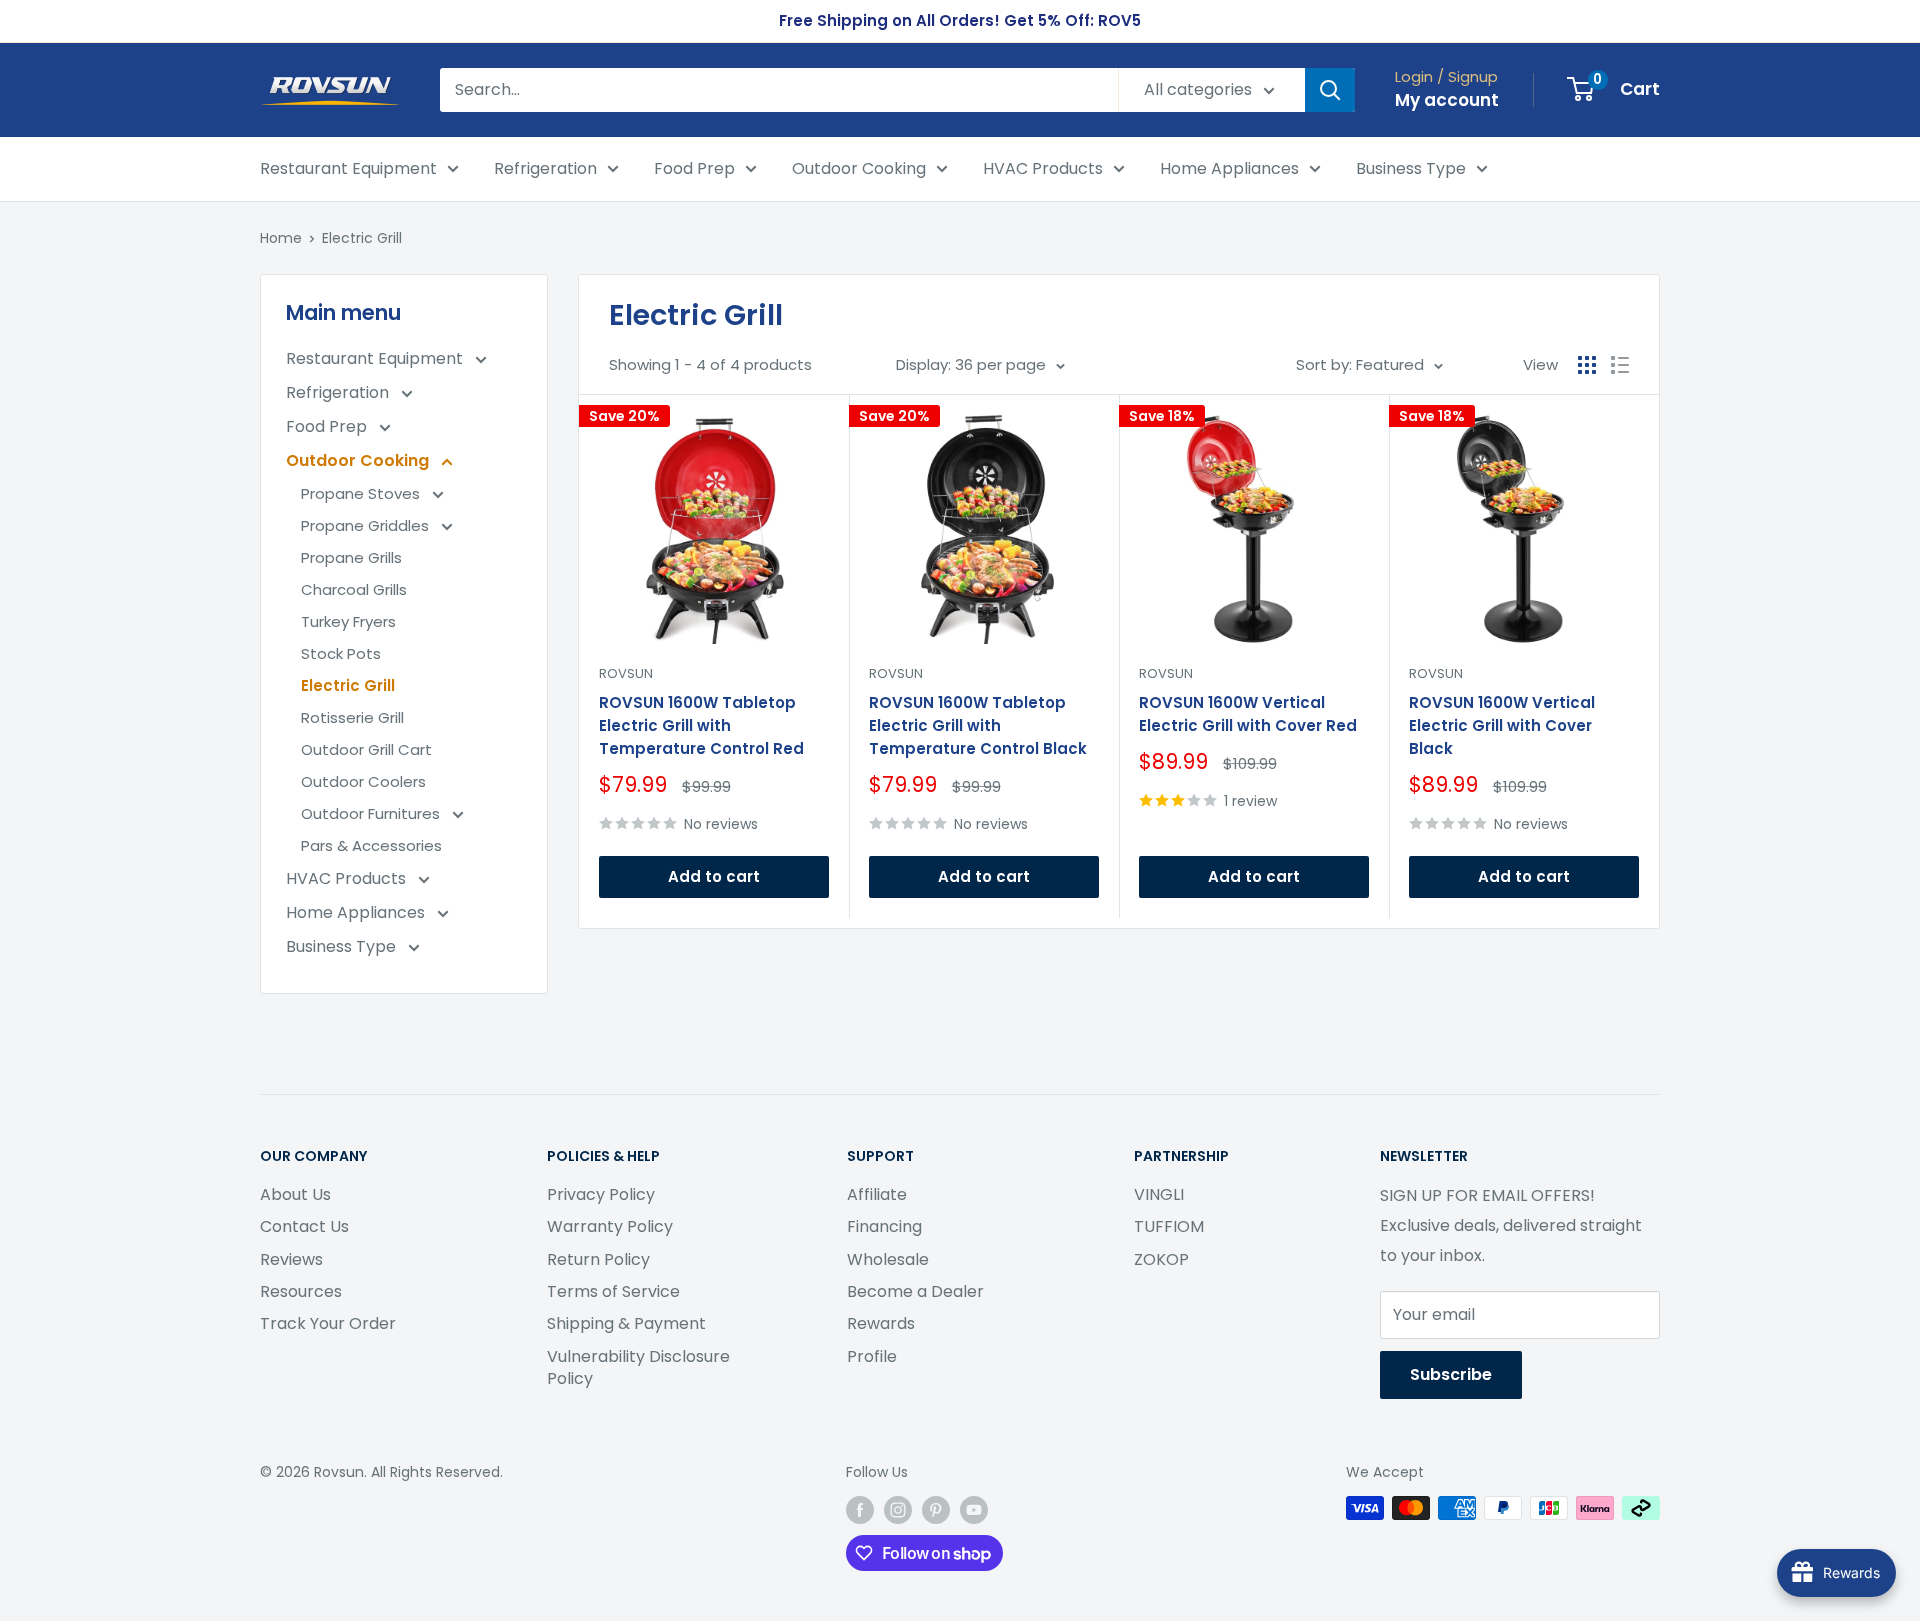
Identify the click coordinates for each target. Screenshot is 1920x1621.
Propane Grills (351, 557)
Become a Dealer (915, 1291)
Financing (884, 1226)
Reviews (291, 1259)
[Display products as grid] (1587, 365)
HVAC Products (1043, 168)
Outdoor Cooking (859, 168)
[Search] (1330, 90)
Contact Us (304, 1226)
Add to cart (714, 876)
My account (1447, 100)
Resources (301, 1291)
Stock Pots (341, 653)
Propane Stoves (362, 493)
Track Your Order (328, 1323)
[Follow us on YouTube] (974, 1510)
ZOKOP (1161, 1259)
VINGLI (1159, 1194)
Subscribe (1451, 1374)
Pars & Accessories (371, 845)
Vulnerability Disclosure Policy (638, 1367)
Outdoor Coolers (363, 781)
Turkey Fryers (348, 621)
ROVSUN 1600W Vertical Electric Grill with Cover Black (1502, 726)
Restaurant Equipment (348, 168)
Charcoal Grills (354, 589)
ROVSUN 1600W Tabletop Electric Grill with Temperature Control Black (978, 726)
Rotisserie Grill (352, 717)
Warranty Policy (610, 1226)
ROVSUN (626, 673)
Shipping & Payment (626, 1323)
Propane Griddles (367, 525)
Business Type (1411, 168)
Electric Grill (362, 238)
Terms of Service (613, 1291)
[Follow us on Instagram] (898, 1510)
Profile (872, 1356)
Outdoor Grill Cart (366, 749)
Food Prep (694, 168)
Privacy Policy (601, 1194)
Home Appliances (1229, 168)
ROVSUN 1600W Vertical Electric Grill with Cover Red (1248, 714)
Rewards (881, 1323)
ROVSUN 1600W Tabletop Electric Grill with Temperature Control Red (701, 726)
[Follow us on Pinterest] (936, 1510)
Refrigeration (545, 168)
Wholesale (888, 1259)
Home (281, 238)
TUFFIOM (1169, 1226)
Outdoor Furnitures (372, 813)
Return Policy (598, 1259)
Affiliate (877, 1194)
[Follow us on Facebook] (860, 1510)
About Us (295, 1194)
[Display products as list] (1620, 365)
